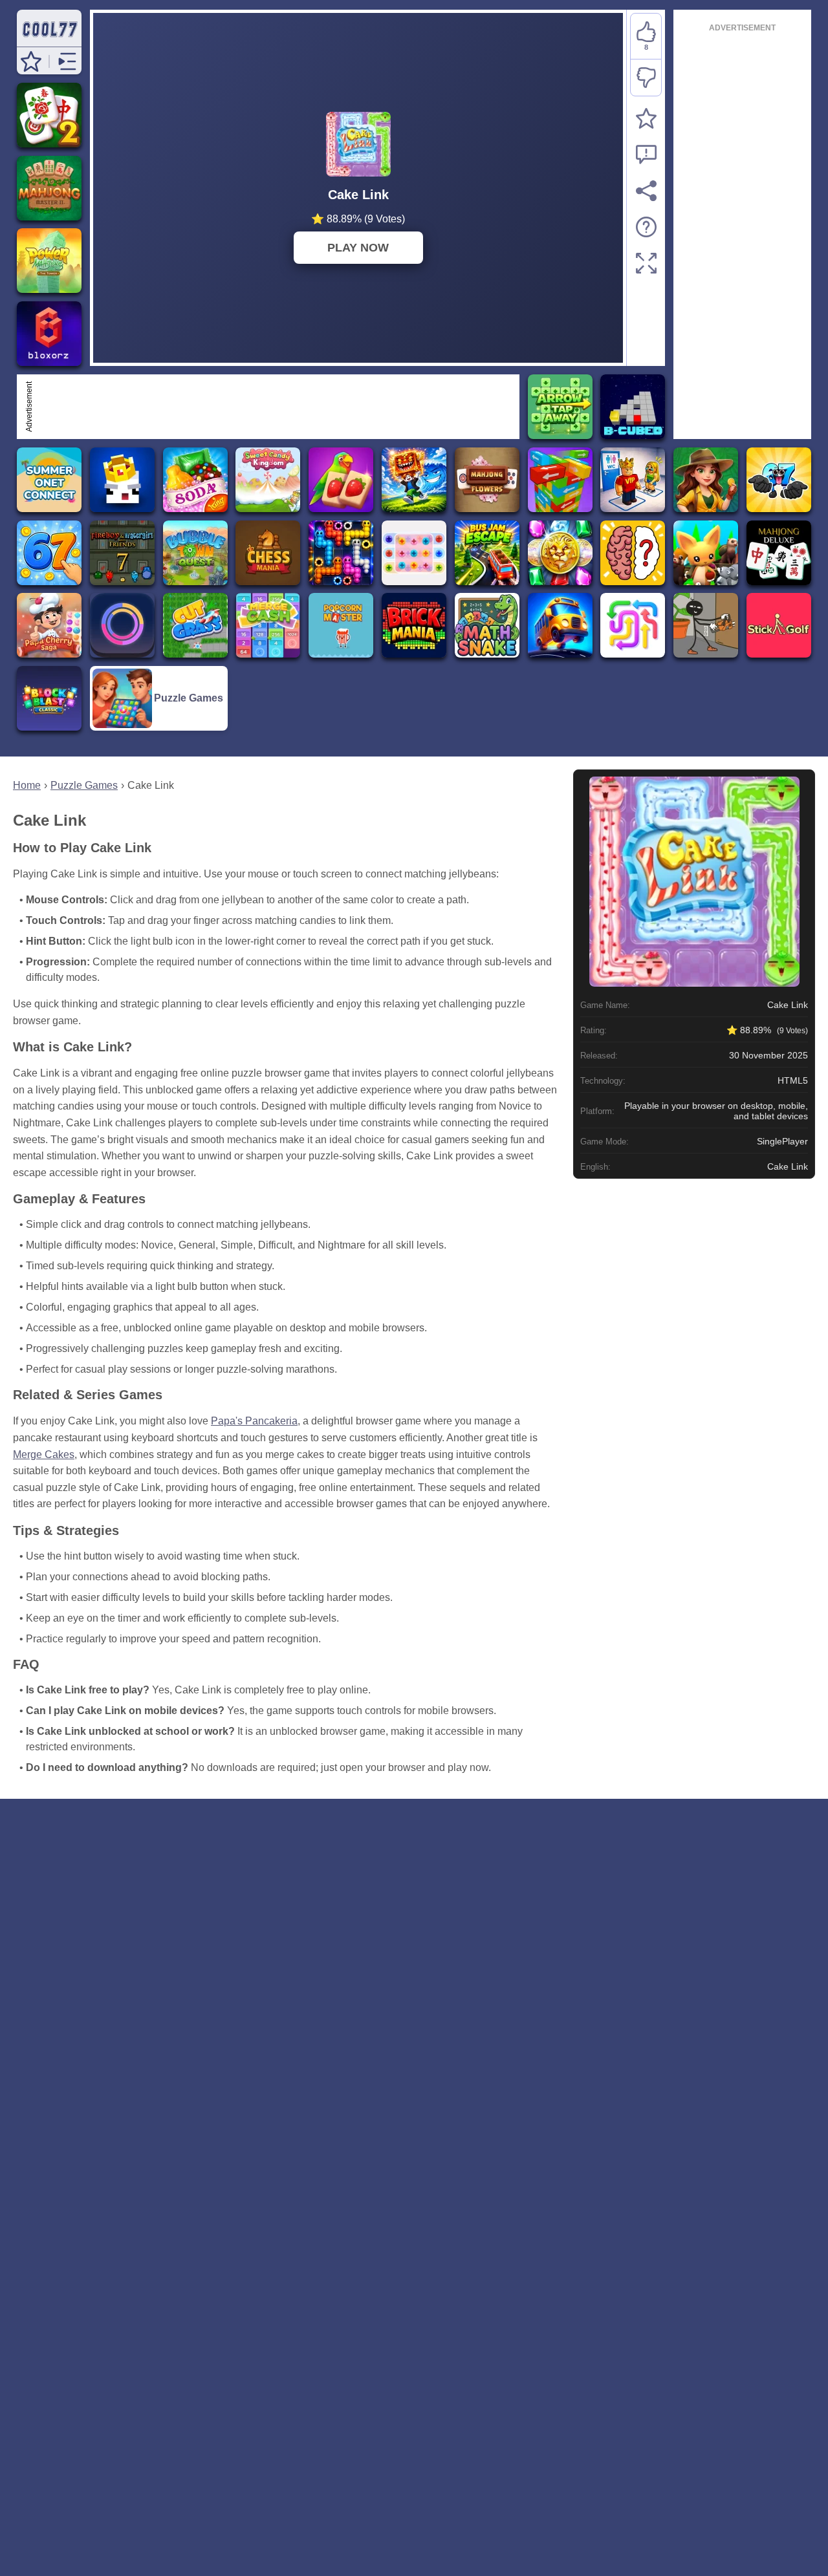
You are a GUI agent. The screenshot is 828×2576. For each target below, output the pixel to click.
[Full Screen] (646, 263)
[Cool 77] (49, 40)
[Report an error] (646, 155)
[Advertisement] (276, 407)
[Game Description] (646, 227)
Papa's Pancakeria (254, 1421)
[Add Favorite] (646, 118)
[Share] (646, 191)
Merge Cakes (44, 1454)
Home (27, 785)
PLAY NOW (358, 248)
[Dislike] (646, 78)
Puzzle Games (84, 785)
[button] (31, 61)
